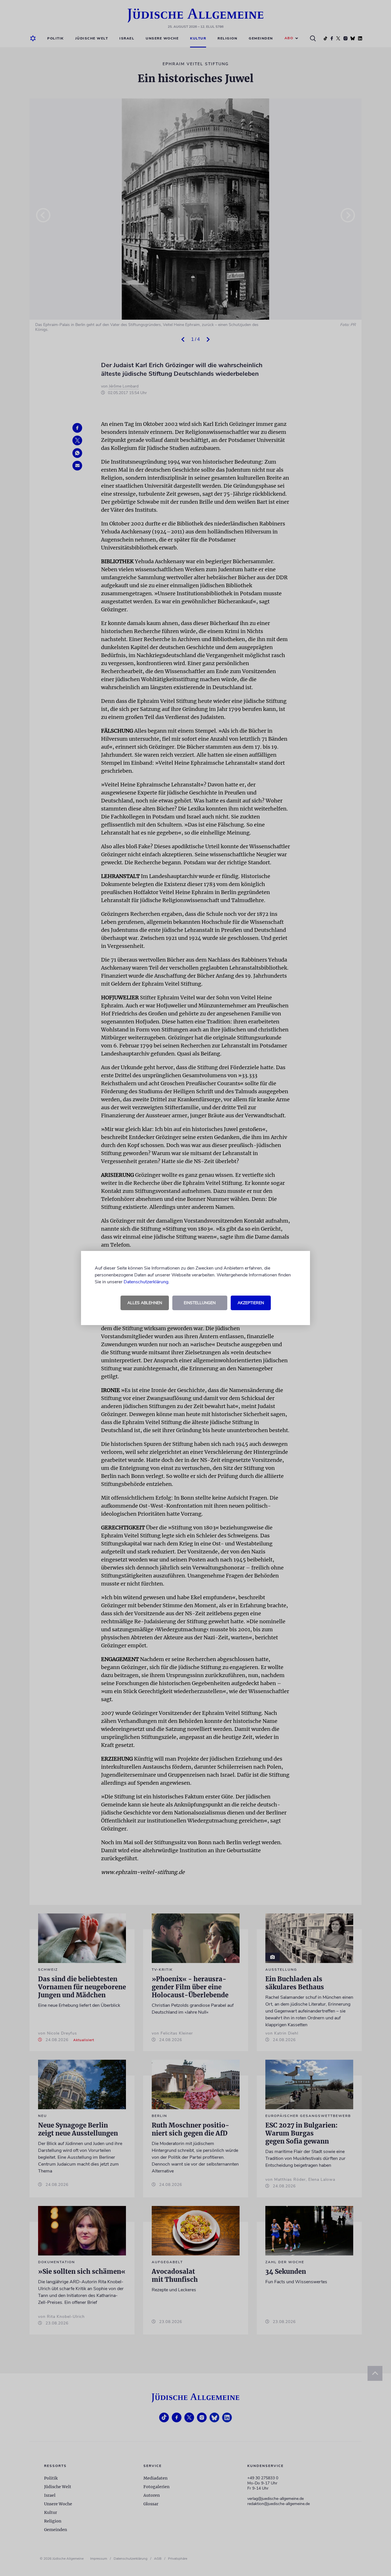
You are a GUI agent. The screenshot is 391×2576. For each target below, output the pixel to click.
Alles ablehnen (145, 1303)
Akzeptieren (251, 1303)
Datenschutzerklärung (146, 1282)
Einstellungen (200, 1303)
